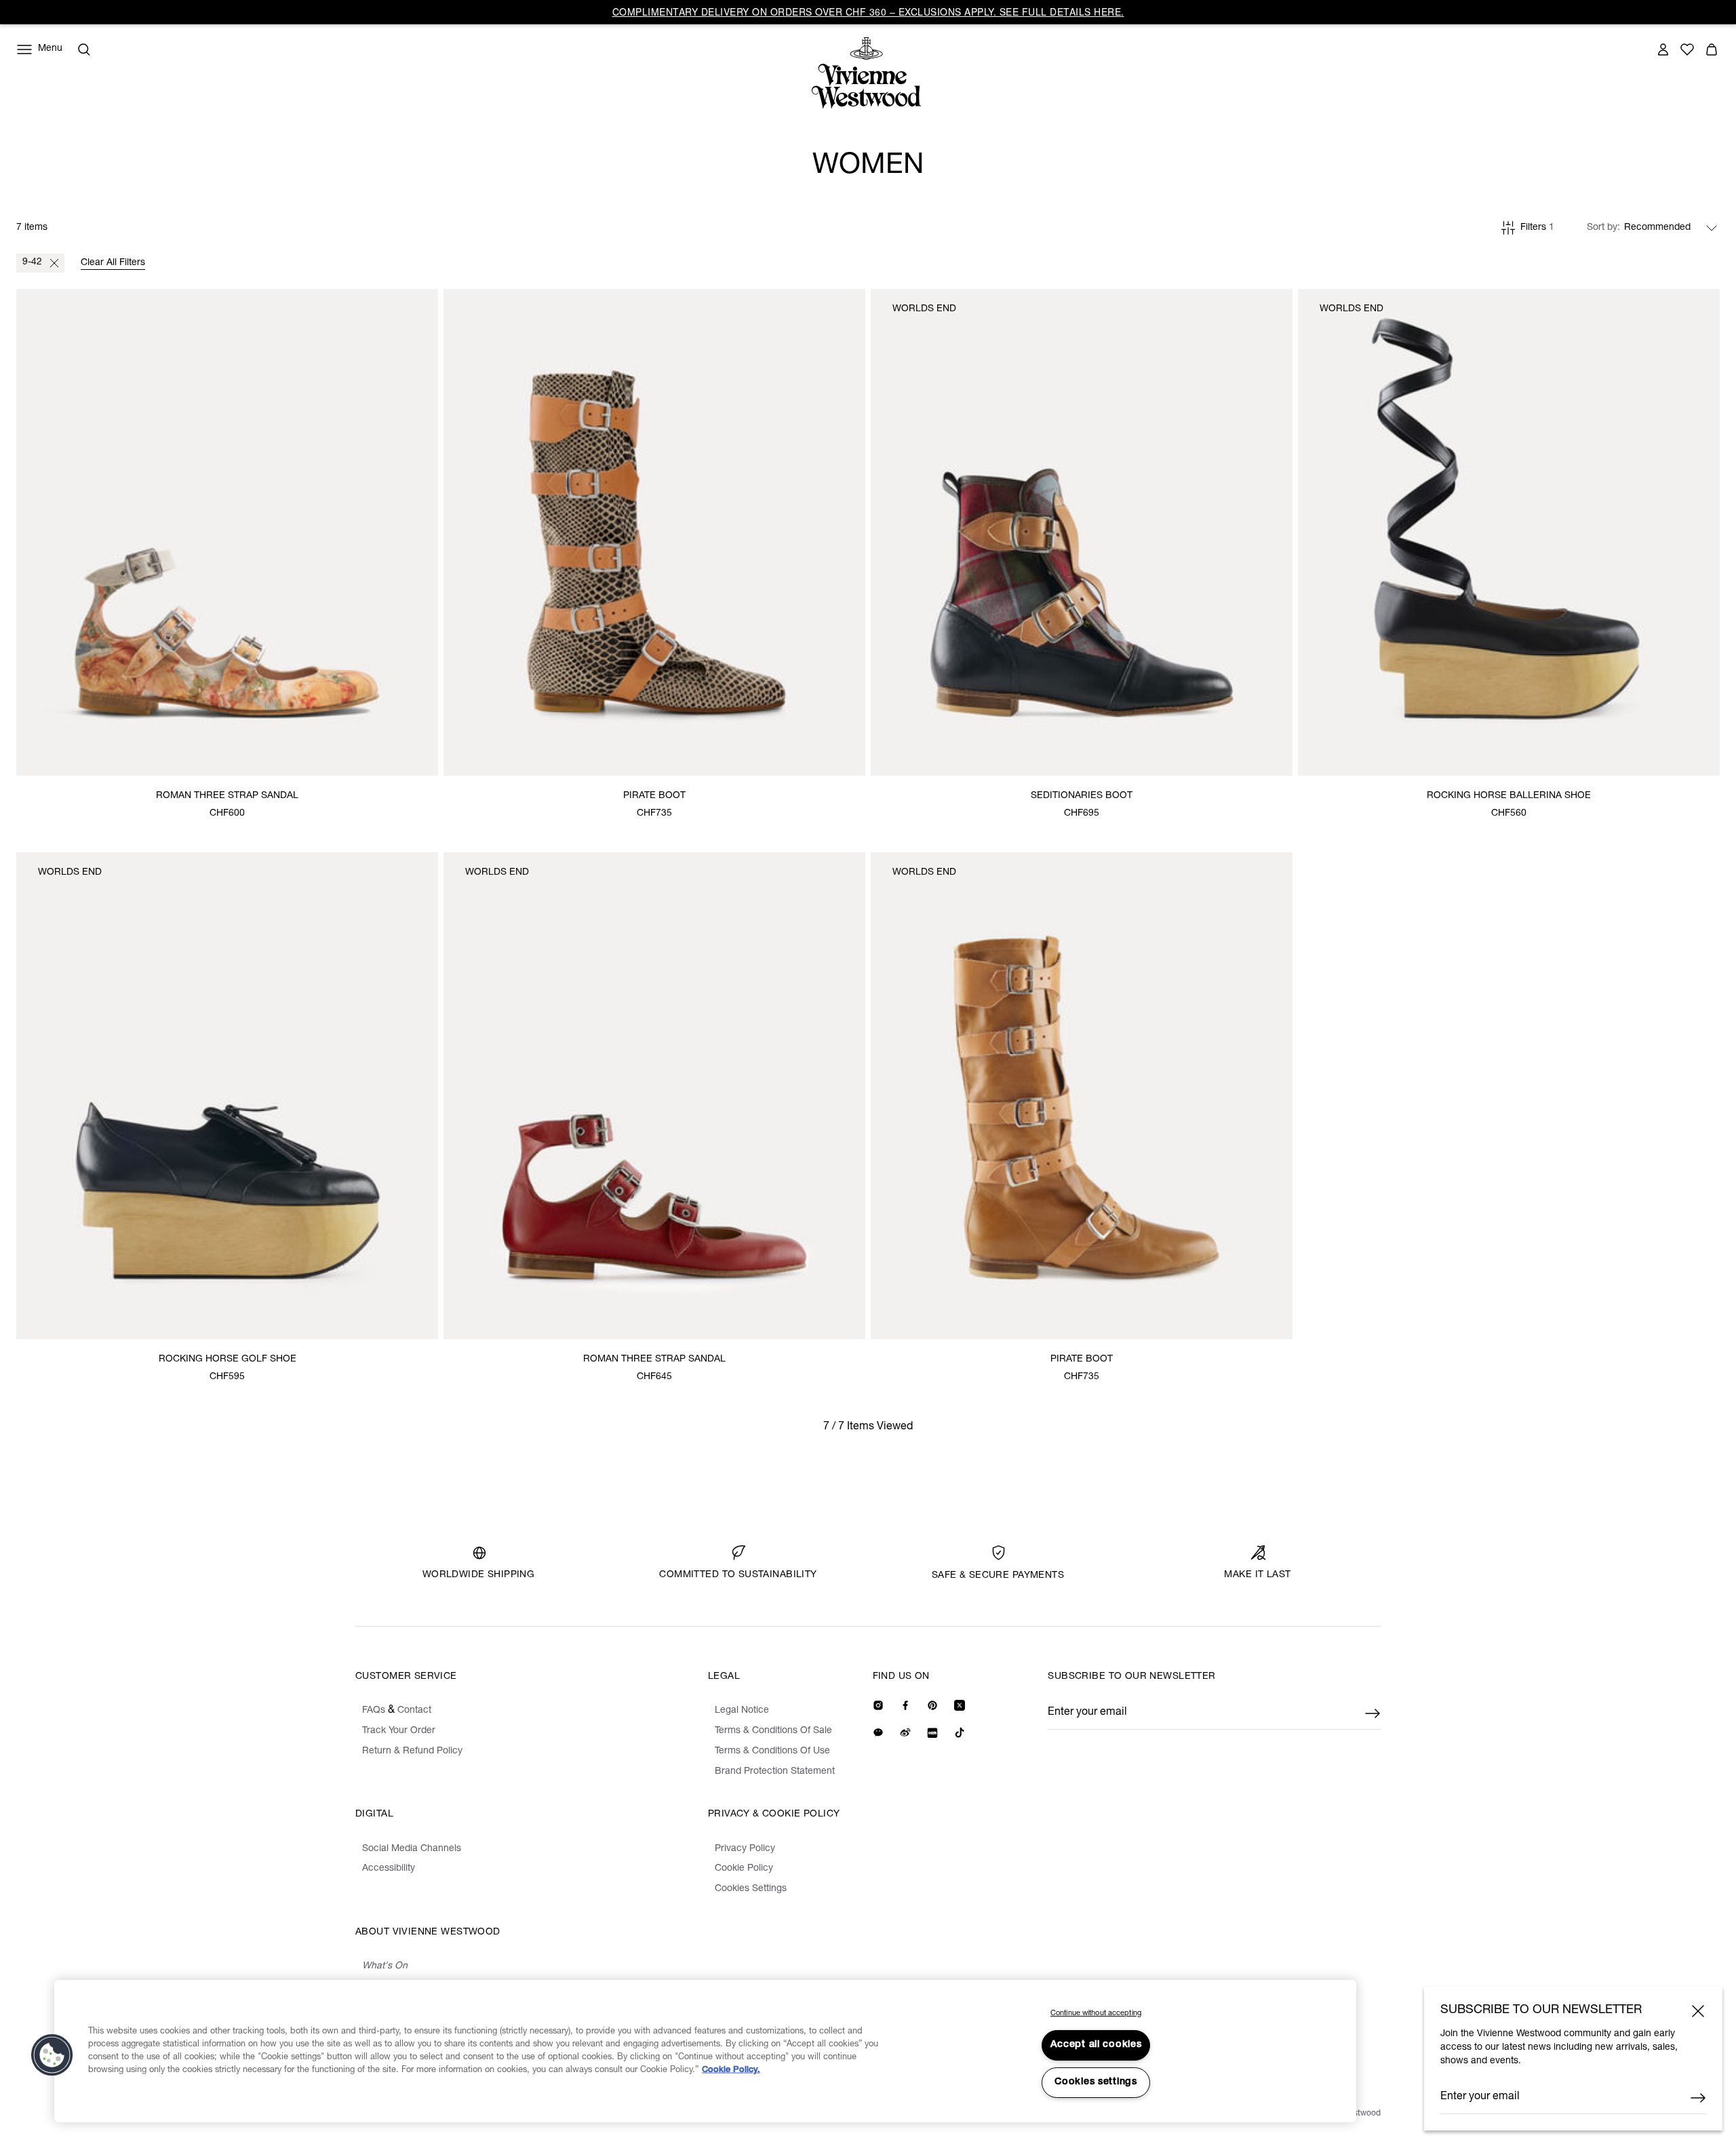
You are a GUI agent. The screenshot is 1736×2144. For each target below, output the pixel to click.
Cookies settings (1096, 2082)
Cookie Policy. (731, 2070)
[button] (52, 2055)
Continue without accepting (1096, 2013)
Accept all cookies (1096, 2045)
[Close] (1698, 2011)
